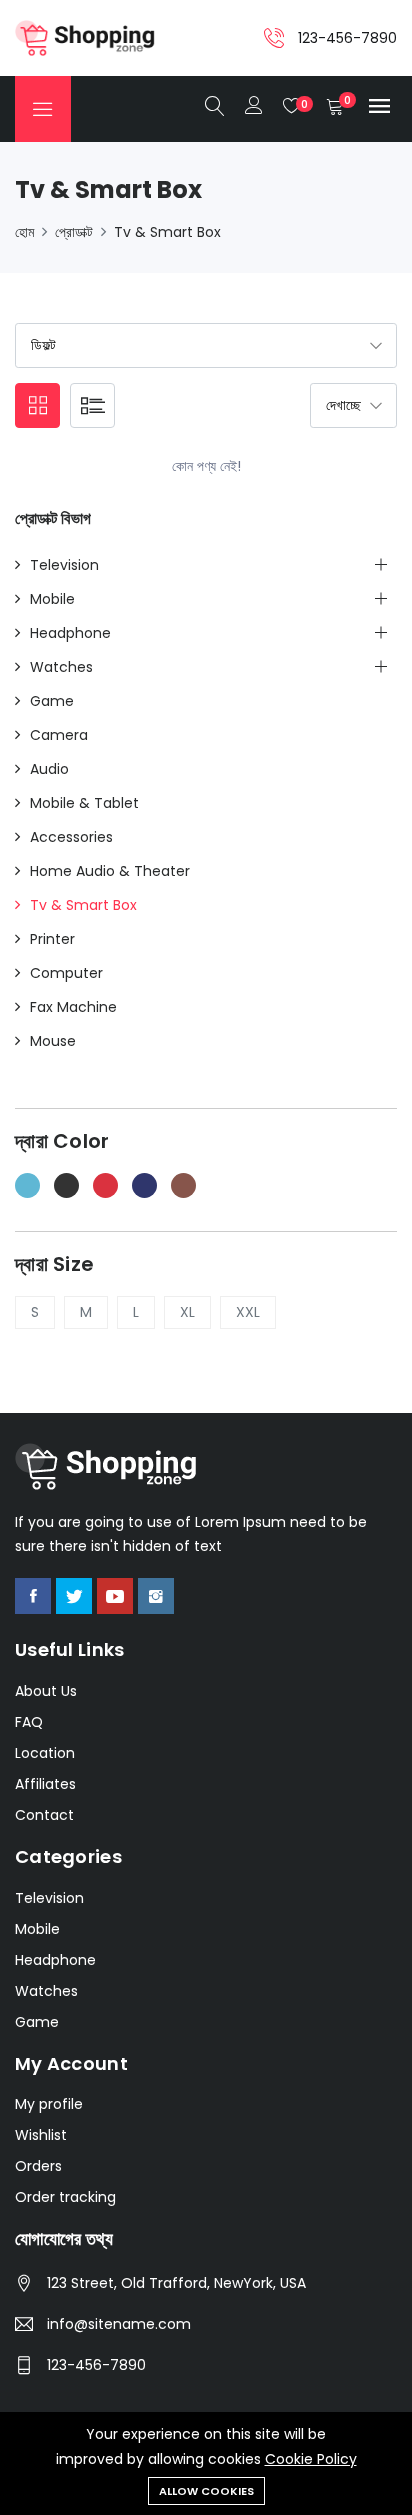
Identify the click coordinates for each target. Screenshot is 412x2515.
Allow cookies (206, 2491)
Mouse (53, 1041)
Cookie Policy (311, 2459)
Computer (66, 973)
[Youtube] (115, 1596)
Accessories (71, 837)
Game (52, 701)
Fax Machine (73, 1007)
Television (64, 565)
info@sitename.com (119, 2324)
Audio (49, 769)
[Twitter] (74, 1596)
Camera (59, 735)
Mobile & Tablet (84, 803)
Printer (52, 939)
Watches (61, 667)
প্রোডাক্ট (74, 232)
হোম (24, 232)
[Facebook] (33, 1596)
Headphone (70, 633)
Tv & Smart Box (167, 232)
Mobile (52, 599)
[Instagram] (156, 1596)
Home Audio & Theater (110, 871)
